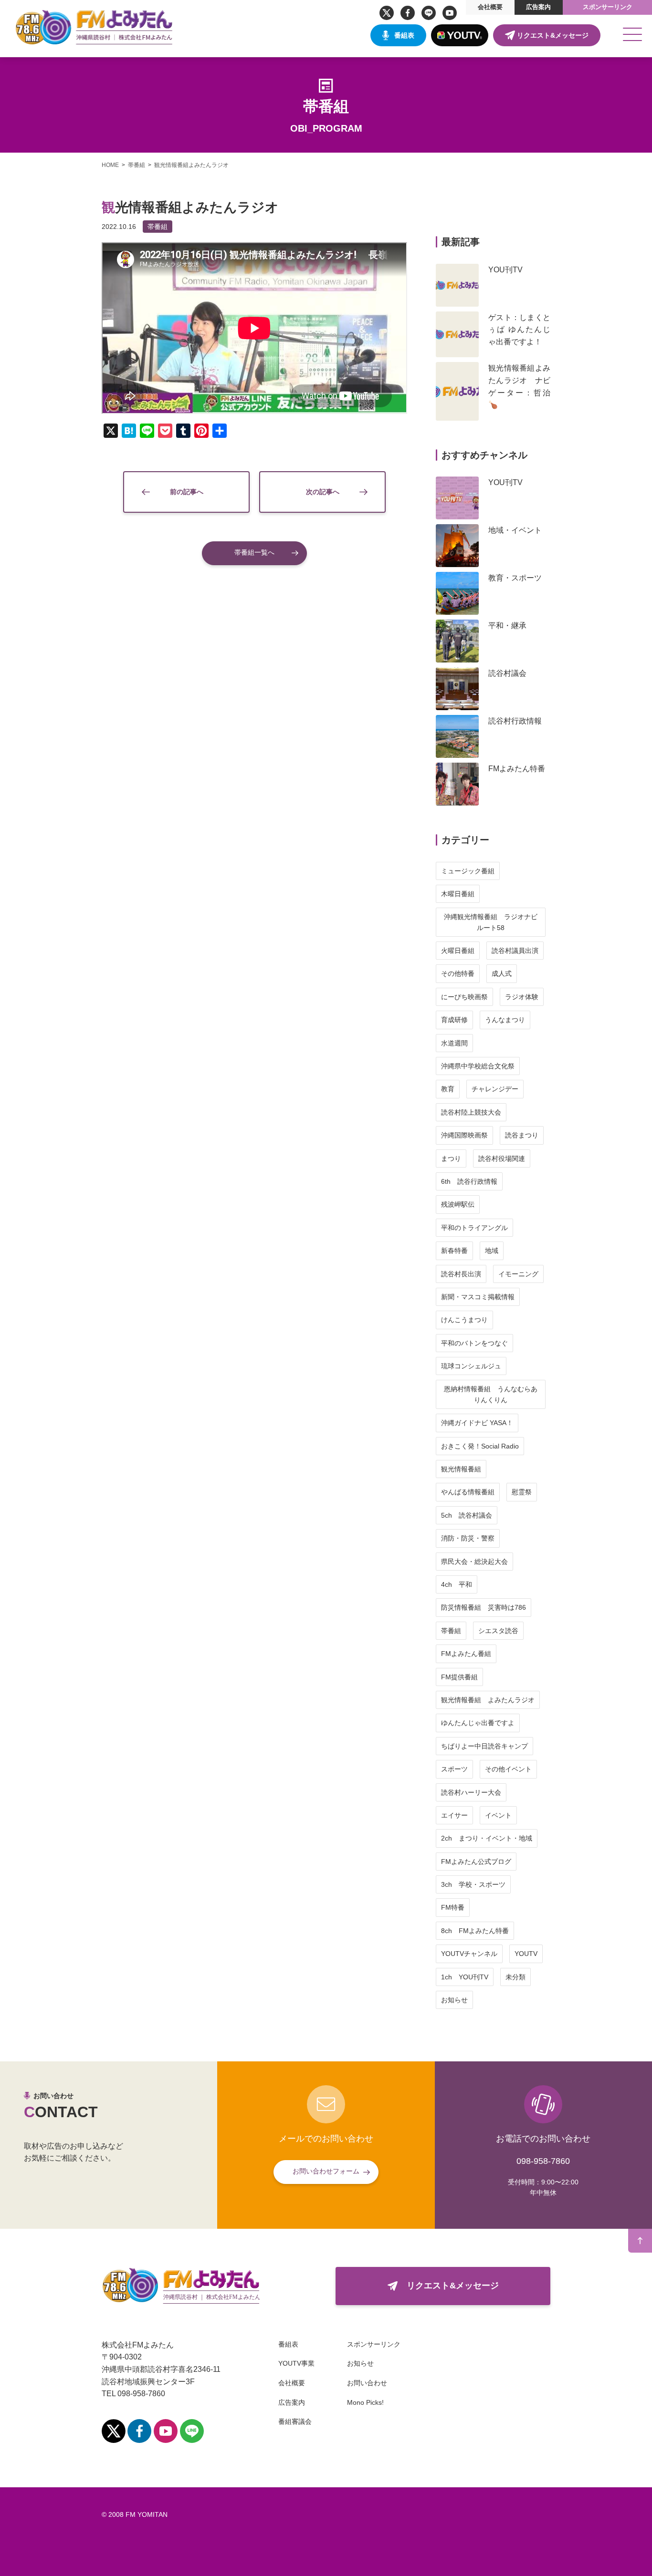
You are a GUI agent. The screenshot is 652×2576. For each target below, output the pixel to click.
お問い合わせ (367, 2383)
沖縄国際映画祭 (464, 1135)
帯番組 (158, 227)
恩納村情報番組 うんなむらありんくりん (491, 1394)
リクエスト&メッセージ (553, 35)
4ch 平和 (457, 1584)
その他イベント (508, 1769)
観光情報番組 (461, 1469)
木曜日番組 (458, 894)
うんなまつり (505, 1020)
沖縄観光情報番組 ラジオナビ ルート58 (494, 922)
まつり (451, 1159)
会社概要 (490, 7)
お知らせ (454, 2000)
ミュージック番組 (468, 871)
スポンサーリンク (608, 7)
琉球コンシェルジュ (471, 1366)
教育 (448, 1089)
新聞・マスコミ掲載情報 (478, 1297)
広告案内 (538, 7)
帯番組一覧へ (254, 552)
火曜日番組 (458, 951)
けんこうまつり (464, 1320)
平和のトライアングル (474, 1228)
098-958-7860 (543, 2161)
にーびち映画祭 (464, 997)
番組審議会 (295, 2421)
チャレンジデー (495, 1089)
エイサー (454, 1815)
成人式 (502, 973)
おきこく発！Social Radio (480, 1446)
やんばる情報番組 (468, 1492)
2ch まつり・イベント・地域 (487, 1838)
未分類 (515, 1977)
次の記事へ (323, 492)
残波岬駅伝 (458, 1204)
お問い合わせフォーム (326, 2171)
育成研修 (454, 1020)
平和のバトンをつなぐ (474, 1343)
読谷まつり (522, 1135)
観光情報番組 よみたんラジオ (488, 1700)
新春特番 (454, 1251)
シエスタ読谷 (498, 1631)
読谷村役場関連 (502, 1159)
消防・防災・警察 (468, 1538)
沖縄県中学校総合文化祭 (478, 1066)
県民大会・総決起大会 (474, 1562)
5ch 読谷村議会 (467, 1515)
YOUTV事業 (296, 2363)
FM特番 (453, 1907)
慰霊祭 (522, 1492)
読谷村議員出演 (515, 951)
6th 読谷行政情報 (469, 1181)
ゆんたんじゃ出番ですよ (478, 1723)
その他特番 (458, 973)
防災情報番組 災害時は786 (484, 1607)
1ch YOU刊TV (465, 1977)
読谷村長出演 (461, 1274)
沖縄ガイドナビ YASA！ (477, 1423)
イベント (498, 1815)
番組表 (404, 35)
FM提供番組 (459, 1677)
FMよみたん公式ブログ (476, 1862)
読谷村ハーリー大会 (471, 1792)
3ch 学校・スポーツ (473, 1884)
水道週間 (454, 1043)
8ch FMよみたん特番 (475, 1931)
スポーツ (454, 1769)
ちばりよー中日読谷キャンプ (484, 1746)
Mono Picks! (365, 2402)
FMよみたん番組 (466, 1654)
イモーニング (518, 1274)
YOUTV (526, 1954)
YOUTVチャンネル (469, 1954)
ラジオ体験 (522, 997)
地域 (492, 1251)
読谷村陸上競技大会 (471, 1112)
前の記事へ (187, 492)
